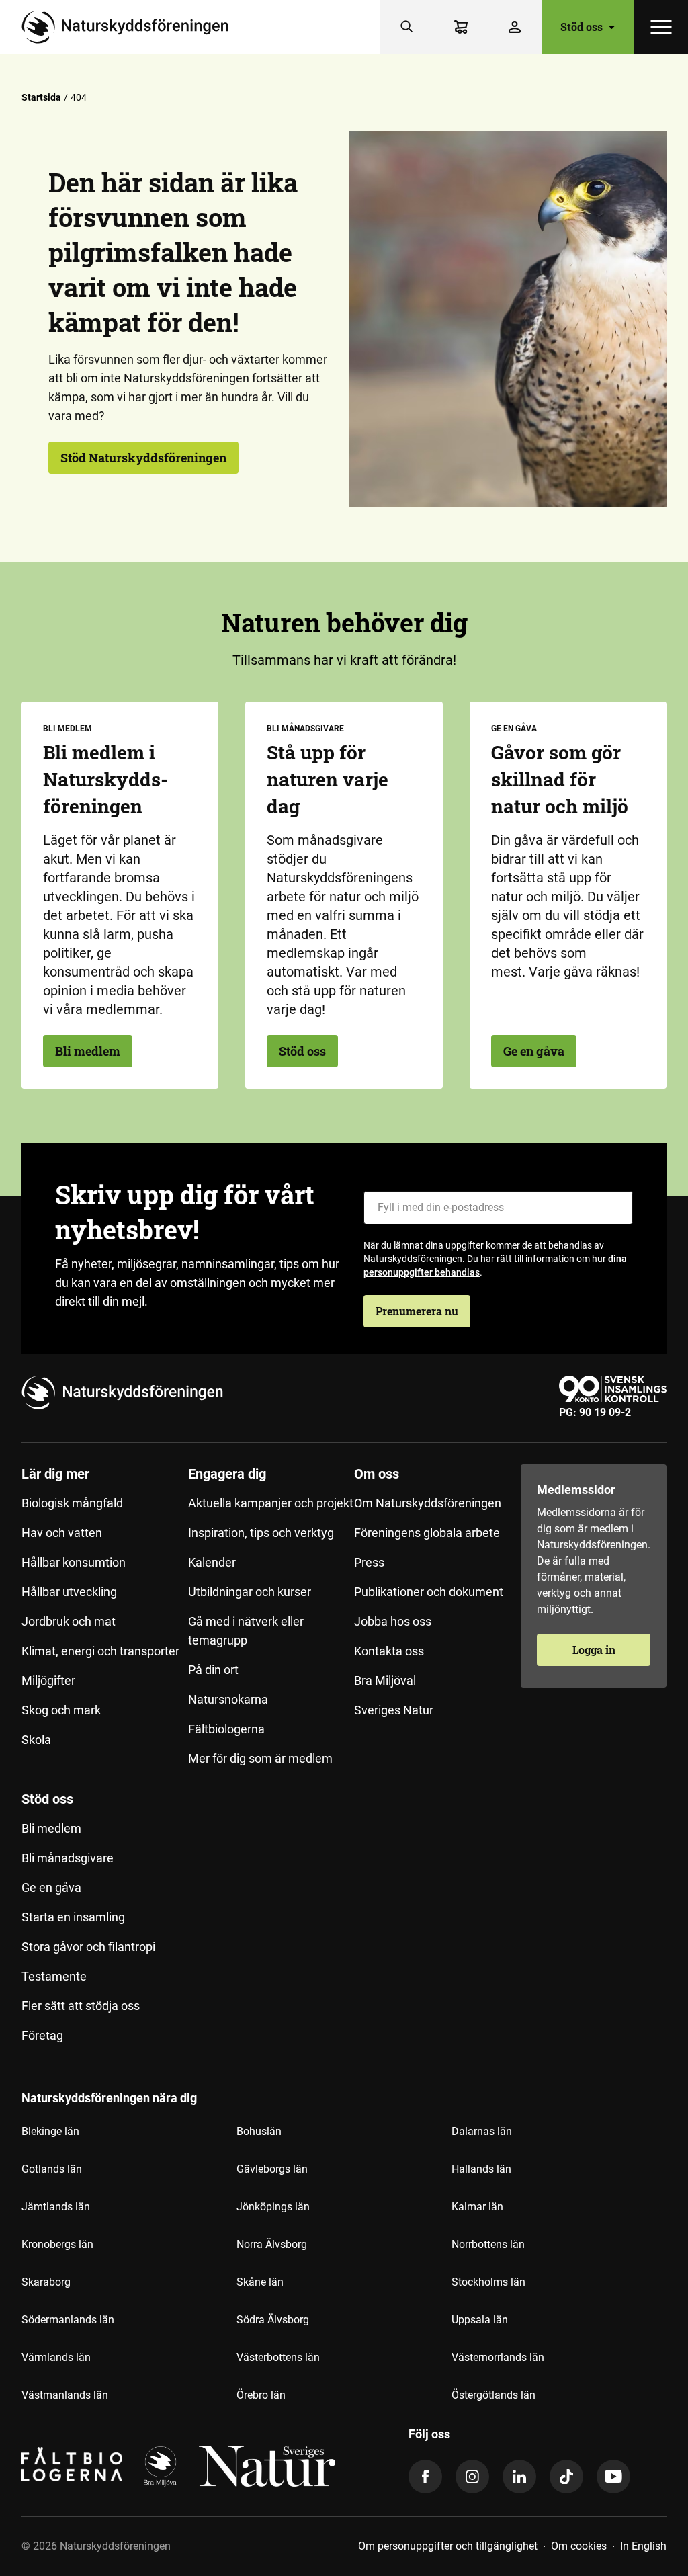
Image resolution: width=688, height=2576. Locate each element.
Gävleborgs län (272, 2169)
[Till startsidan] (130, 27)
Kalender (212, 1562)
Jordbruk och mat (69, 1621)
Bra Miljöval (385, 1680)
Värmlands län (56, 2357)
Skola (36, 1740)
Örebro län (261, 2395)
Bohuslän (259, 2131)
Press (369, 1562)
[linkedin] (519, 2477)
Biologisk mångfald (72, 1503)
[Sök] (407, 27)
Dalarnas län (482, 2131)
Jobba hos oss (393, 1621)
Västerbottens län (278, 2357)
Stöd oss (302, 1051)
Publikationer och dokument (429, 1592)
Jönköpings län (273, 2207)
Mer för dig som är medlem (260, 1758)
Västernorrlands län (498, 2357)
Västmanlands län (65, 2395)
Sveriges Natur (394, 1710)
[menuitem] (105, 1622)
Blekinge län (50, 2131)
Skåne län (260, 2282)
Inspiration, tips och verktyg (261, 1533)
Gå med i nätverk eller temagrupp (246, 1631)
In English (643, 2546)
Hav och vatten (62, 1533)
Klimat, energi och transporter (100, 1651)
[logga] (161, 2466)
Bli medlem (88, 1051)
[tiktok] (566, 2477)
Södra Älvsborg (273, 2320)
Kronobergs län (57, 2244)
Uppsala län (480, 2320)
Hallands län (481, 2169)
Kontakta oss (389, 1651)
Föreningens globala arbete (427, 1533)
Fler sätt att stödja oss (81, 2006)
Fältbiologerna (226, 1729)
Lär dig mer (55, 1474)
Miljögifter (48, 1680)
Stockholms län (488, 2282)
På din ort (213, 1670)
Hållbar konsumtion (74, 1562)
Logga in (594, 1650)
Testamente (54, 1976)
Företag (42, 2035)
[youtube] (613, 2477)
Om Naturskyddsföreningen (428, 1503)
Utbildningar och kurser (250, 1592)
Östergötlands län (493, 2395)
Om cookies (579, 2546)
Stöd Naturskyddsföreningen (143, 458)
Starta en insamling (73, 1917)
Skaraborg (46, 2282)
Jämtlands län (56, 2207)
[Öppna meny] (661, 27)
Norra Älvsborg (272, 2244)
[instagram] (472, 2477)
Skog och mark (61, 1710)
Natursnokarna (228, 1699)
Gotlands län (52, 2169)
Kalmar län (477, 2207)
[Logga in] (515, 27)
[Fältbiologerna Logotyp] (72, 2466)
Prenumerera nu (417, 1311)
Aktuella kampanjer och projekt (271, 1503)
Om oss (377, 1474)
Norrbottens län (488, 2244)
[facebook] (425, 2477)
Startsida (41, 97)
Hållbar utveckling (69, 1592)
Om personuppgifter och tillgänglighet (448, 2546)
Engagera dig (227, 1474)
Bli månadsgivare (68, 1858)
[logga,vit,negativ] (267, 2466)
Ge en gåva (534, 1051)
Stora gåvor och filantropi (88, 1947)
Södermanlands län (68, 2320)
